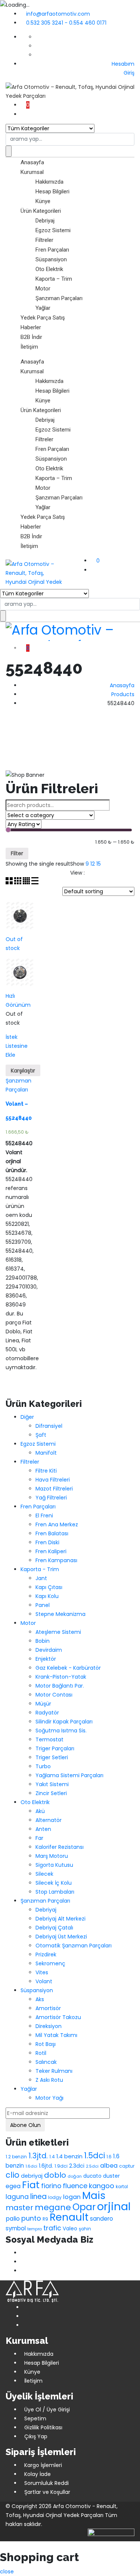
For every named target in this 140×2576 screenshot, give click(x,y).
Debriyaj (45, 221)
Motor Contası (54, 1695)
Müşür (43, 1704)
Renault (69, 2217)
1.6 (109, 2157)
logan (72, 2197)
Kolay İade (38, 2474)
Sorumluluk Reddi (46, 2483)
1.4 (52, 2157)
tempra (35, 2229)
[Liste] (35, 882)
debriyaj (32, 2176)
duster (111, 2176)
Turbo (43, 1766)
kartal (122, 2187)
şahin (85, 2229)
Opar (84, 2207)
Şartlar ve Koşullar (47, 2492)
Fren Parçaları (52, 250)
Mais (94, 2195)
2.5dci (92, 2166)
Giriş (128, 73)
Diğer (27, 1417)
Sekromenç (50, 1963)
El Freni (44, 1516)
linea (38, 2197)
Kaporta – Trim (54, 279)
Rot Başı (46, 2044)
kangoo (102, 2186)
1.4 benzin (69, 2156)
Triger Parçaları (55, 1748)
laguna (17, 2197)
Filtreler (44, 240)
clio (13, 2175)
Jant (41, 1578)
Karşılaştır (23, 1071)
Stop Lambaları (55, 1892)
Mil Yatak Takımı (56, 2035)
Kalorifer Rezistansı (60, 1847)
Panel (43, 1605)
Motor (43, 289)
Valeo (70, 2229)
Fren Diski (47, 1542)
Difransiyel (49, 1426)
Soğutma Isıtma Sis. (61, 1731)
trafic (52, 2228)
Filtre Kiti (46, 1471)
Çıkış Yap (36, 2436)
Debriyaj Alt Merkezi (60, 1919)
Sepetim (35, 2418)
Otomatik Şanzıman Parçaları (74, 1946)
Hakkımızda (49, 182)
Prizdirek (46, 1954)
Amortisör (48, 2008)
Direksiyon (49, 2026)
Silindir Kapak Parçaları (64, 1722)
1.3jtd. (38, 2156)
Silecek (44, 1874)
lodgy (55, 2197)
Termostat (49, 1739)
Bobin (43, 1641)
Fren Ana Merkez (57, 1524)
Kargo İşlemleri (43, 2465)
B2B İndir (31, 337)
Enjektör (46, 1659)
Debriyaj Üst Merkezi (61, 1937)
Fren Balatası (52, 1533)
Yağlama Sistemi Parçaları (69, 1775)
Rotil (41, 2053)
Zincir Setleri (51, 1793)
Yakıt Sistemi (52, 1784)
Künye (43, 201)
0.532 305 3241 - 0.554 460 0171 (66, 23)
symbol (16, 2228)
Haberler (31, 327)
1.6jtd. (46, 2166)
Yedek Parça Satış (43, 318)
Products (123, 694)
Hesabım (123, 64)
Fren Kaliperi (51, 1551)
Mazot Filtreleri (54, 1489)
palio (13, 2219)
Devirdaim (49, 1650)
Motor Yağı (49, 2098)
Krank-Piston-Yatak (61, 1677)
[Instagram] (23, 2271)
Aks (40, 1999)
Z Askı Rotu (49, 2080)
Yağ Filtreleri (51, 1498)
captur (127, 2166)
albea (109, 2166)
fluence (75, 2186)
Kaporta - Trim (40, 1569)
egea (13, 2186)
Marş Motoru (52, 1856)
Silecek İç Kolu (54, 1883)
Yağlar (43, 308)
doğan (75, 2176)
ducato (92, 2176)
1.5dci (94, 2156)
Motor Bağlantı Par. (60, 1686)
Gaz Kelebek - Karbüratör (68, 1668)
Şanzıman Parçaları (59, 298)
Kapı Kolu (47, 1596)
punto (31, 2218)
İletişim (29, 347)
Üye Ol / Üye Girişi (47, 2410)
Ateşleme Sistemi (58, 1632)
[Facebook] (23, 2253)
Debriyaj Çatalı (54, 1928)
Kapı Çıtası (49, 1587)
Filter (17, 853)
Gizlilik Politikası (43, 2427)
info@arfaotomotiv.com (58, 14)
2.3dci (77, 2166)
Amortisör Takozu (58, 2017)
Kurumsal (32, 172)
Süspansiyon (51, 259)
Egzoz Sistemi (53, 230)
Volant (44, 1981)
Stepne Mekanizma (60, 1614)
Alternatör (49, 1820)
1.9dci (61, 2166)
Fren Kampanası (56, 1560)
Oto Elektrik (49, 269)
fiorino (51, 2186)
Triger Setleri (52, 1757)
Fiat (31, 2185)
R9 (45, 2219)
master (19, 2208)
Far (39, 1838)
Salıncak (46, 2062)
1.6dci (31, 2166)
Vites (42, 1972)
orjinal (114, 2206)
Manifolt (46, 1453)
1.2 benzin (16, 2157)
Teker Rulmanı (54, 2071)
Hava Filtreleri (53, 1480)
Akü (40, 1811)
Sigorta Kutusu (54, 1865)
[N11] (23, 2262)
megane (53, 2207)
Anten (43, 1829)
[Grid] (10, 882)
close (7, 2572)
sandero (102, 2219)
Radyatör (47, 1713)
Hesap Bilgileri (52, 191)
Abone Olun (25, 2125)
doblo (55, 2175)
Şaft (41, 1435)
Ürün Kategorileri (41, 211)
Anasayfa (32, 162)
